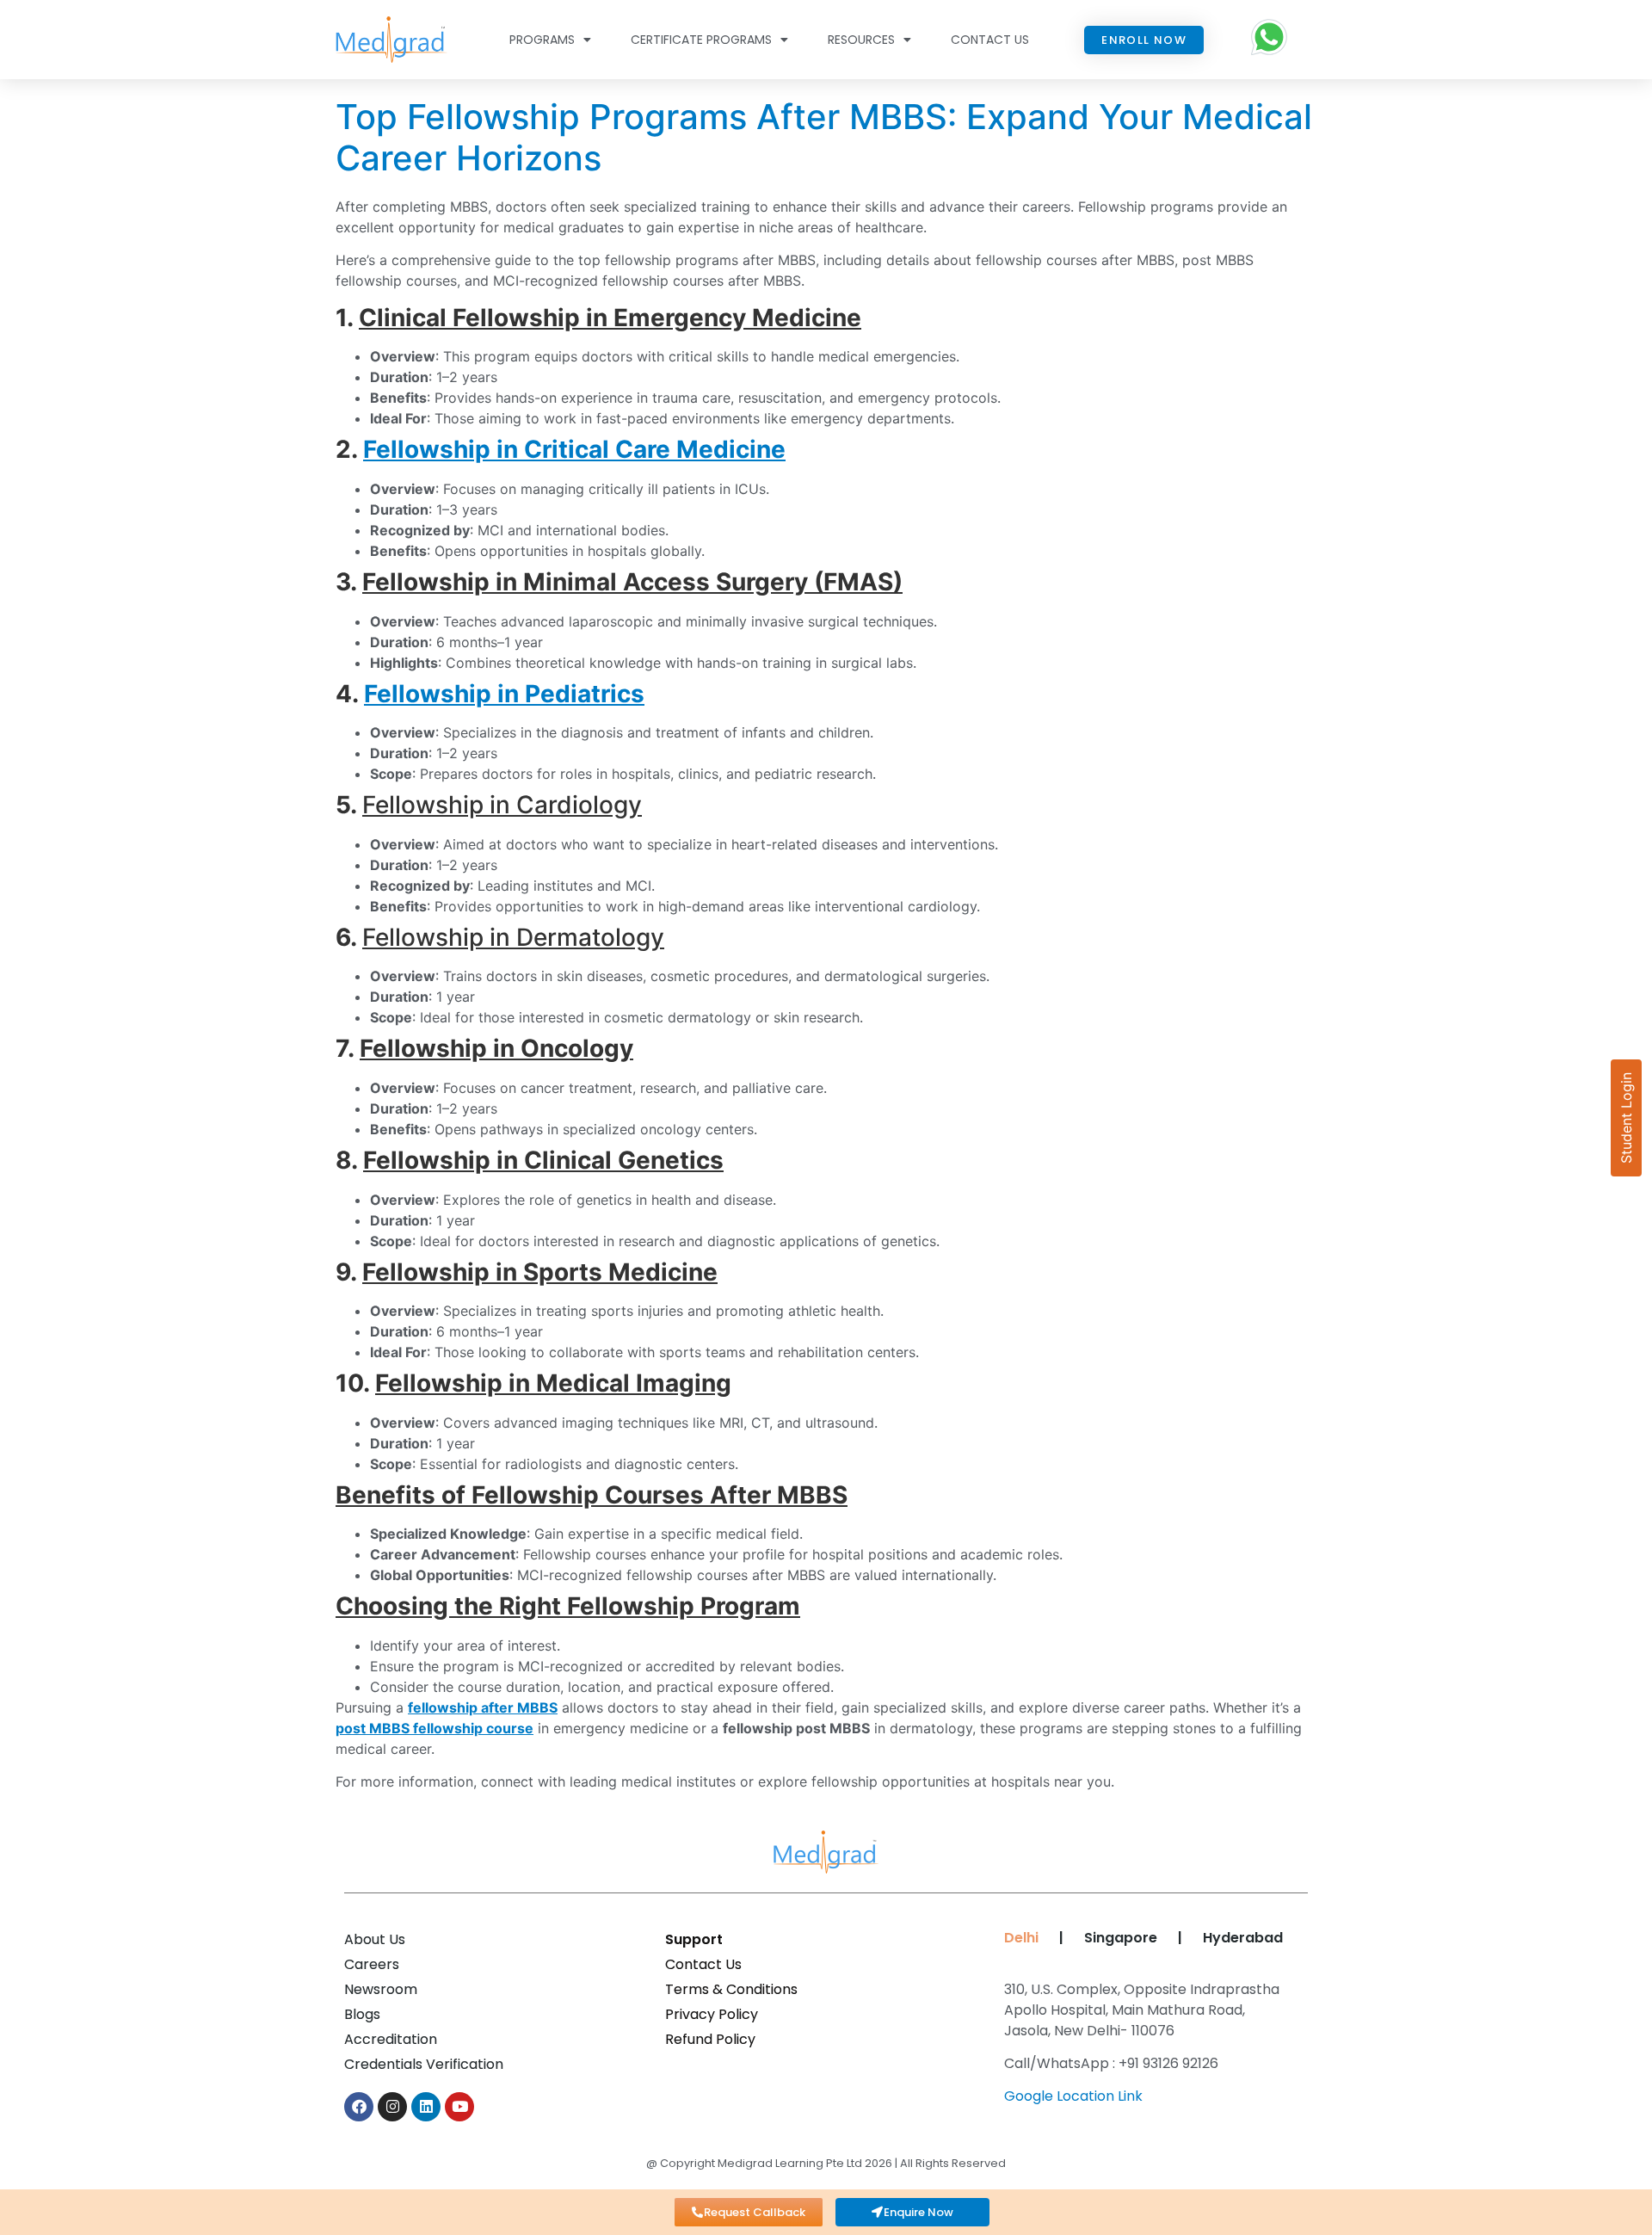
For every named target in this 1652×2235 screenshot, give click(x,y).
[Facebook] (359, 2107)
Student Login (1626, 1118)
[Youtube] (459, 2107)
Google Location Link (1073, 2096)
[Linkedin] (426, 2107)
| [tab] (1061, 1938)
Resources (861, 40)
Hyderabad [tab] (1243, 1938)
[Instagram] (392, 2107)
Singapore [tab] (1121, 1938)
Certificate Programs (701, 40)
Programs (542, 40)
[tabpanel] (1147, 2050)
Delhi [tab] (1018, 1938)
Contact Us (990, 40)
